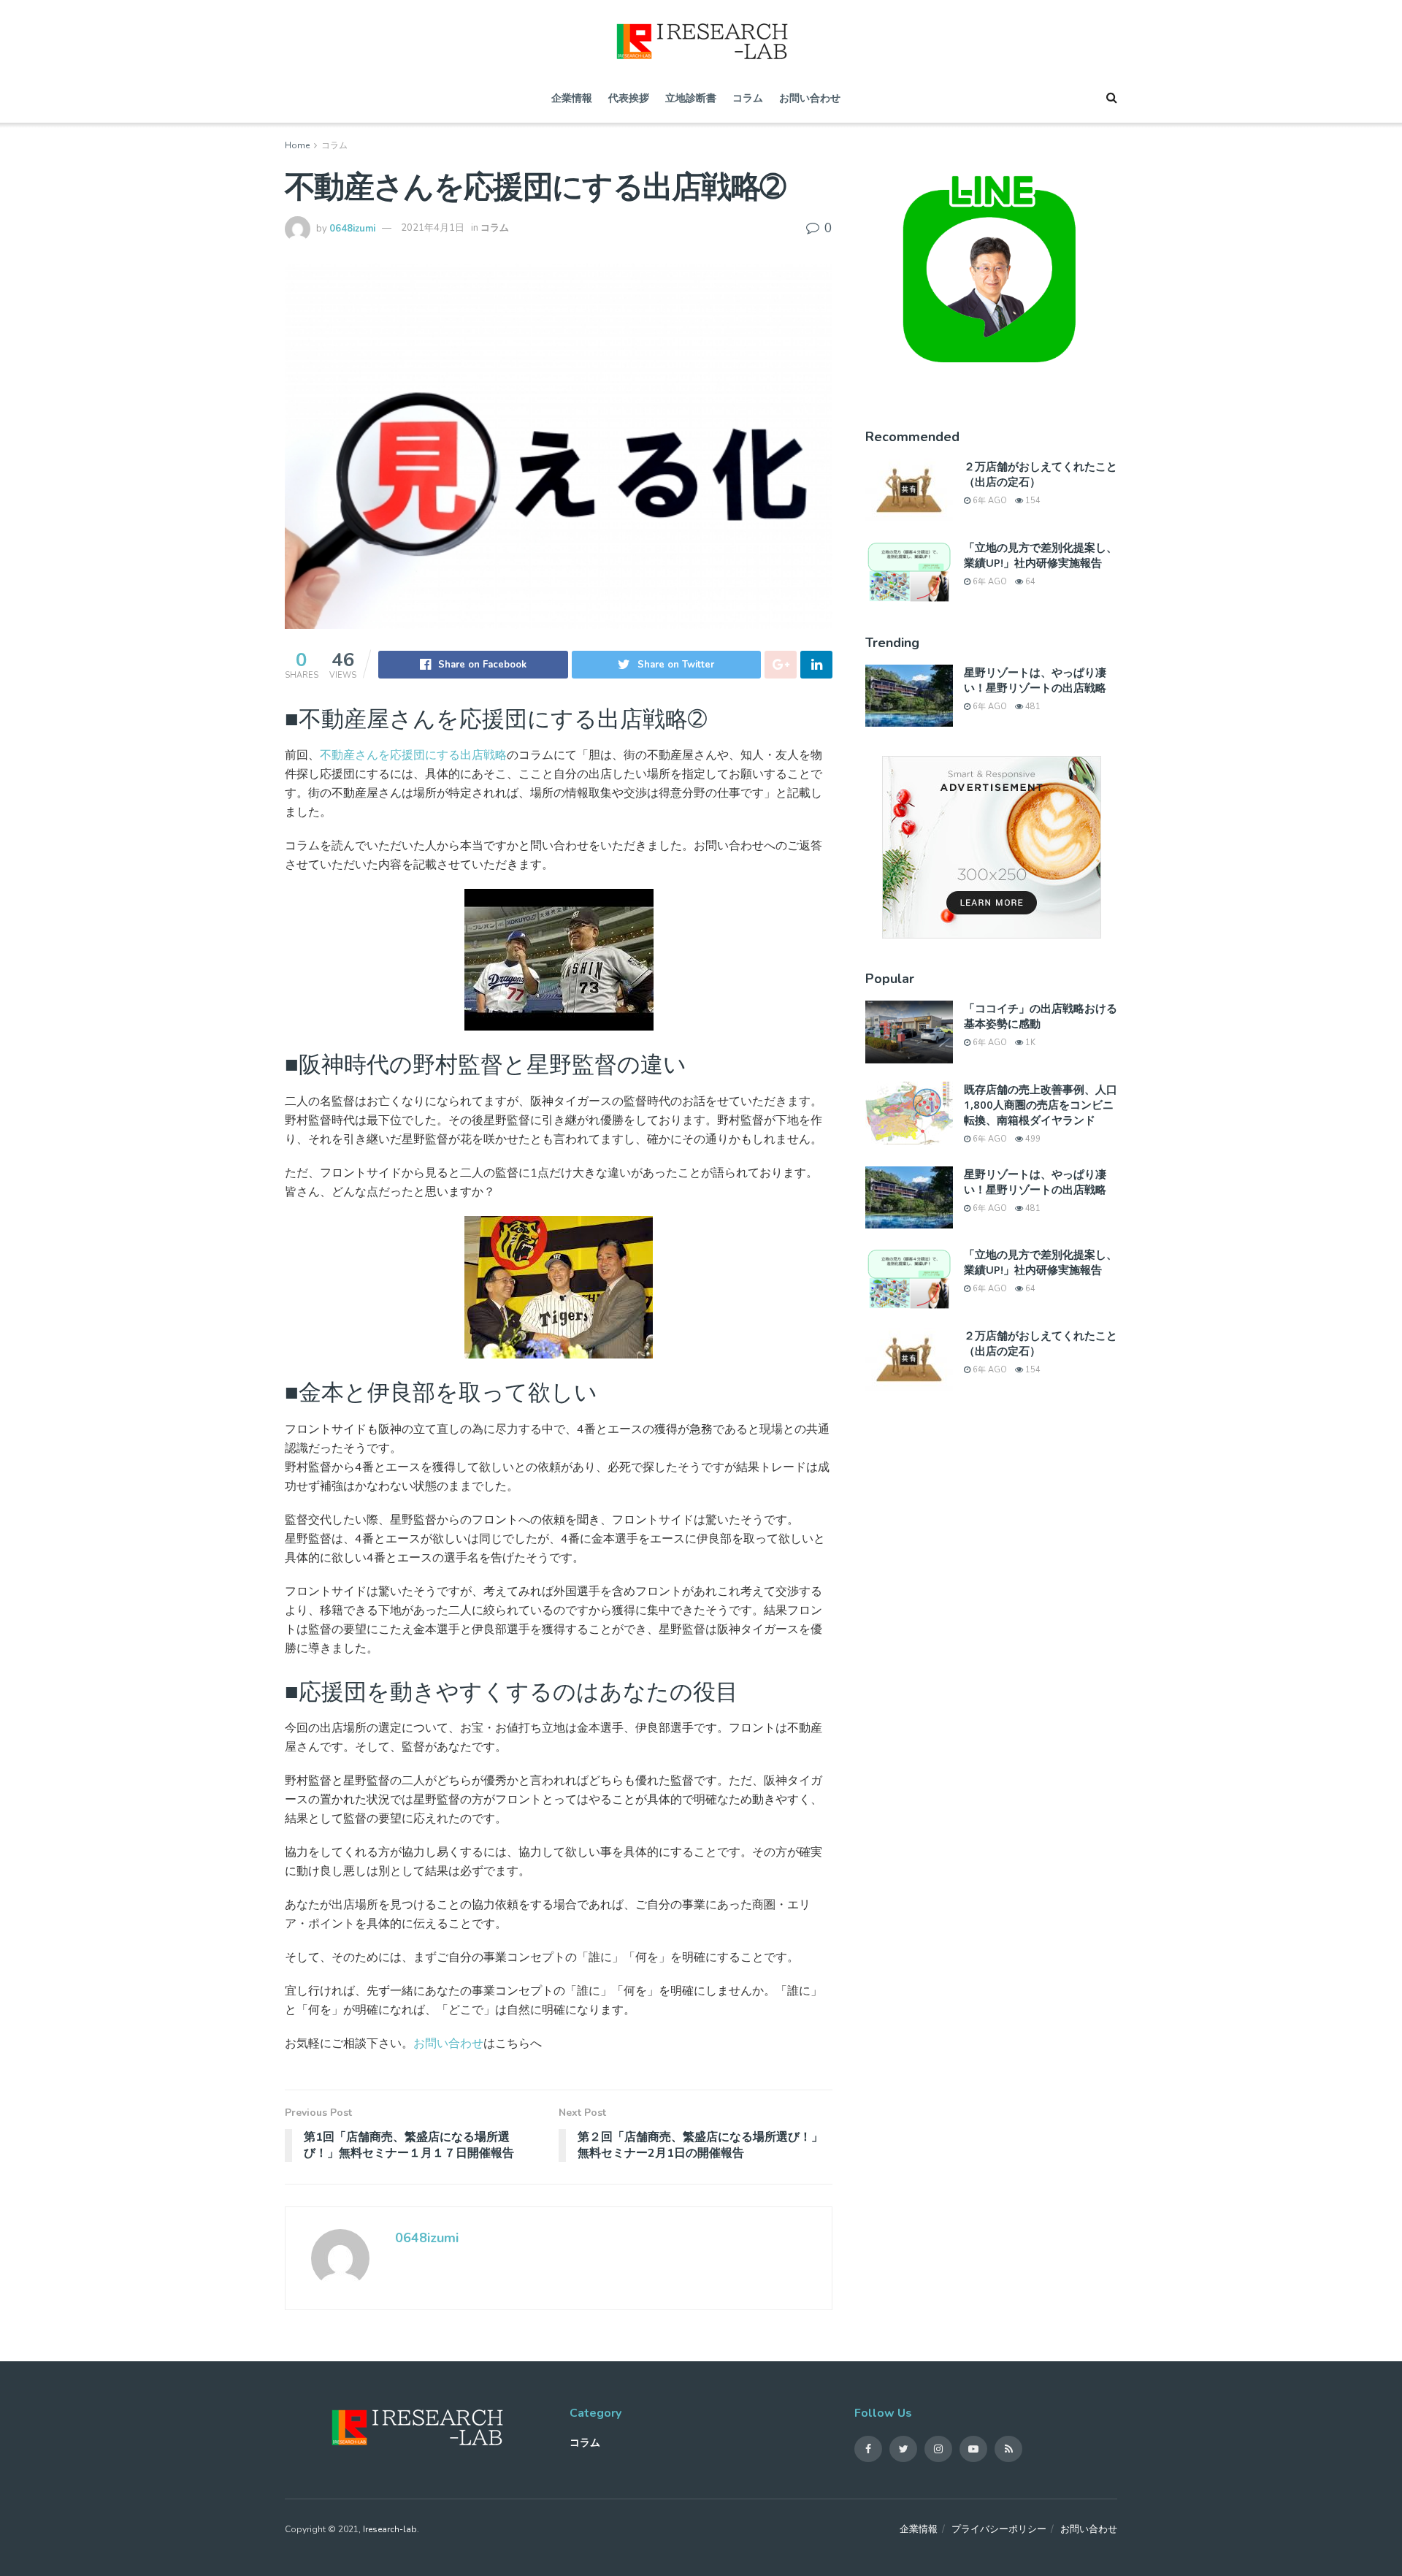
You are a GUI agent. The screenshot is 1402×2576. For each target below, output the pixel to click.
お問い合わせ (810, 98)
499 (1032, 1139)
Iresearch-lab (390, 2529)
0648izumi (352, 228)
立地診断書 (691, 98)
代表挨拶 (629, 98)
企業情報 (572, 98)
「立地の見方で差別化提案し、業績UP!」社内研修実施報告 (1041, 555)
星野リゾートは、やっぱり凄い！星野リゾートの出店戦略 (1035, 680)
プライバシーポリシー (999, 2529)
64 (1029, 582)
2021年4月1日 (433, 228)
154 (1032, 501)
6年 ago (989, 501)
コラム (748, 98)
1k (1029, 1043)
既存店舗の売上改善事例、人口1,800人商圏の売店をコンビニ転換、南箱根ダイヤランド (1041, 1104)
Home (297, 145)
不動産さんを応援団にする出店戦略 (413, 755)
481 (1032, 707)
